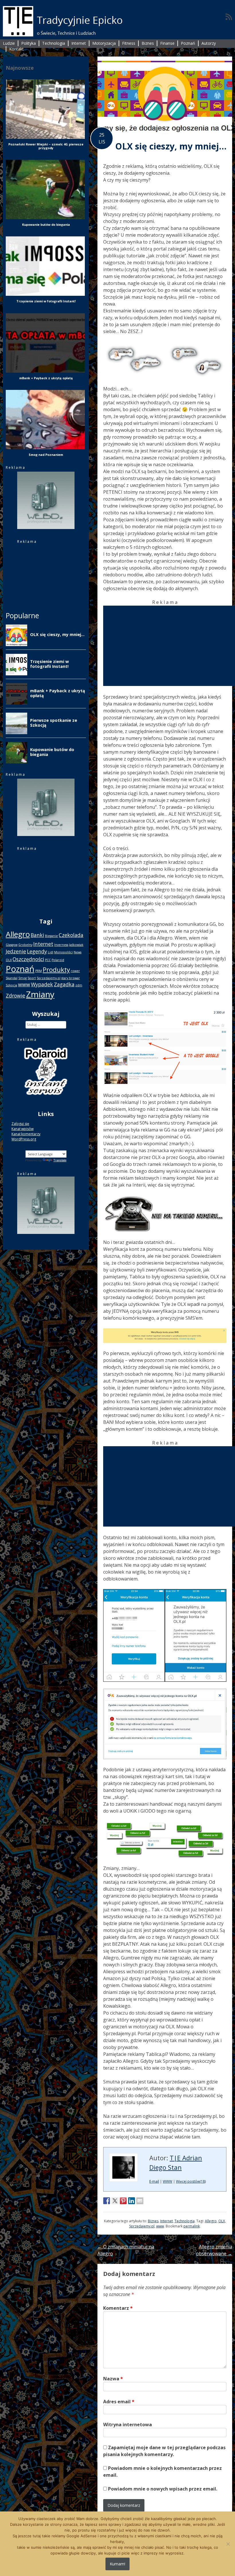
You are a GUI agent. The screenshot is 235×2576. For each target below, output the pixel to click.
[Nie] (228, 2544)
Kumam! (117, 2564)
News (78, 952)
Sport (32, 978)
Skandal (12, 978)
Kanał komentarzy (26, 1134)
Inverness (61, 945)
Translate (60, 1160)
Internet (79, 43)
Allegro (211, 2221)
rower (75, 971)
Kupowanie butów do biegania (46, 224)
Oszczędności (28, 959)
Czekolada (71, 935)
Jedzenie (16, 951)
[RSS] (229, 17)
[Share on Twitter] (115, 2201)
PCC (48, 960)
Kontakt (16, 49)
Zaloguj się (20, 1124)
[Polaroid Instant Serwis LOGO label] (46, 1098)
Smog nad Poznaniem (46, 455)
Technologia (54, 43)
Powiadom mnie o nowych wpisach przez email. (163, 2489)
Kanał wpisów (22, 1129)
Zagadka (64, 984)
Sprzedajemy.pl (142, 2226)
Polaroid (58, 960)
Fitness (129, 43)
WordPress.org (24, 1139)
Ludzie (9, 43)
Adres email (119, 2402)
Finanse (167, 43)
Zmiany (40, 994)
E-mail (154, 2181)
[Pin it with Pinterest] (123, 2201)
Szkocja (11, 985)
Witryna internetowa (128, 2425)
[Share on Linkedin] (132, 2201)
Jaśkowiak (76, 945)
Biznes (148, 43)
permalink (192, 2226)
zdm (79, 985)
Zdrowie (15, 996)
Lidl (51, 952)
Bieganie (51, 936)
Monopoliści (63, 952)
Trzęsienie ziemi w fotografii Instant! (46, 301)
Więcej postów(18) (191, 2181)
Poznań (188, 43)
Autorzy (209, 43)
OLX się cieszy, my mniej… (171, 146)
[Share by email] (140, 2201)
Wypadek (42, 984)
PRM (39, 971)
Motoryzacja (104, 43)
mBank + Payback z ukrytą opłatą (46, 378)
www (160, 2226)
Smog (22, 978)
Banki (37, 935)
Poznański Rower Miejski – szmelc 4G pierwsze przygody (46, 146)
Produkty (56, 970)
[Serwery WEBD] (46, 528)
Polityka (29, 43)
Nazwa (113, 2379)
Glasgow (12, 945)
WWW (168, 2181)
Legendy (37, 951)
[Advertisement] (169, 646)
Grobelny (25, 945)
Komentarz (118, 2308)
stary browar (71, 978)
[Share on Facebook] (107, 2201)
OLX (222, 2221)
